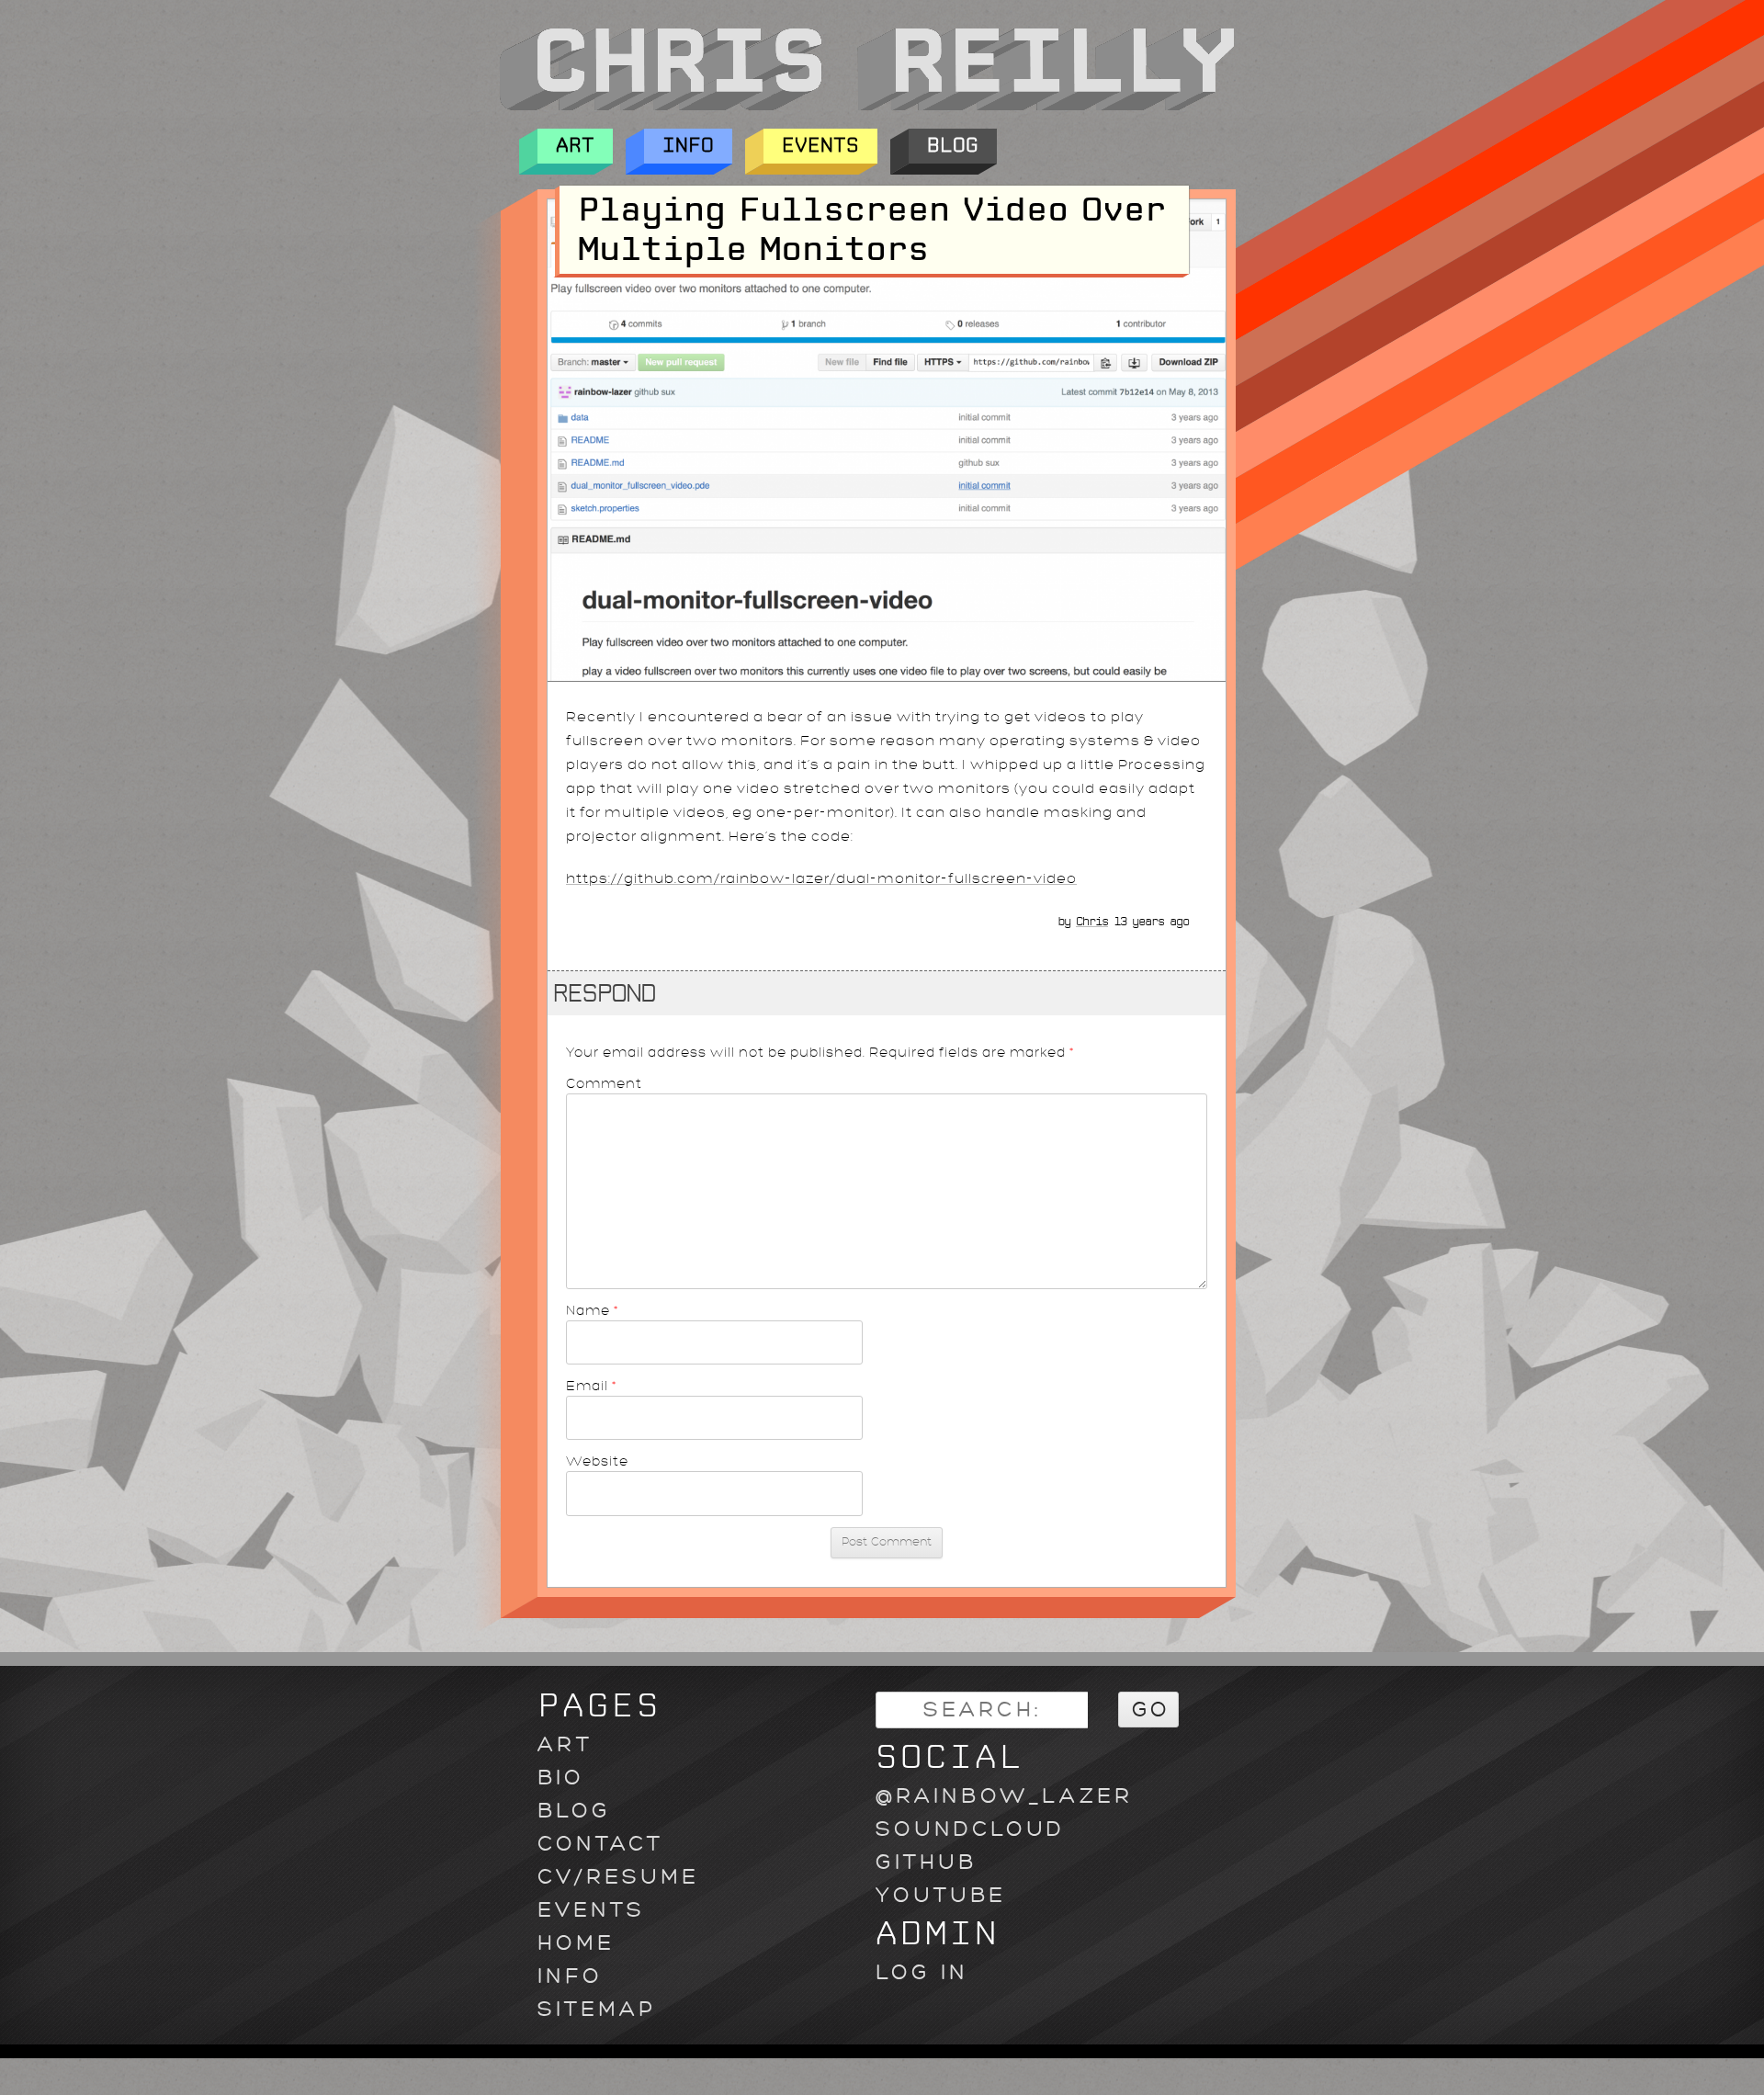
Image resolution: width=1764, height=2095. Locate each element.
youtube (941, 1895)
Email (592, 1386)
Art (575, 146)
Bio (561, 1778)
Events (820, 146)
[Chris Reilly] (866, 106)
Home (576, 1943)
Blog (953, 146)
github (926, 1862)
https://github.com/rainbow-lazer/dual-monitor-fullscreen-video (821, 879)
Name (593, 1310)
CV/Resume (618, 1877)
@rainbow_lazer (1004, 1796)
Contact (600, 1844)
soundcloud (970, 1829)
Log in (922, 1972)
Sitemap (597, 2009)
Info (688, 146)
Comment (604, 1083)
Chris (1092, 922)
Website (597, 1461)
